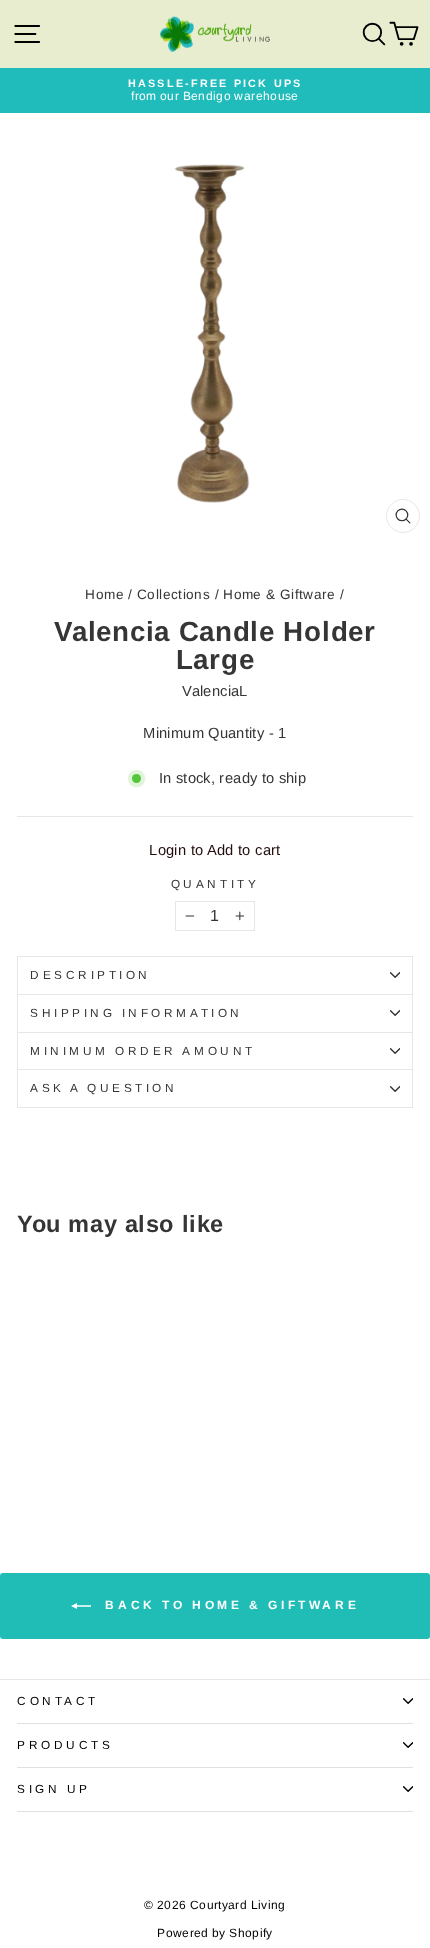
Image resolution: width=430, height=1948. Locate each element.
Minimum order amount (143, 1050)
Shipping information (136, 1012)
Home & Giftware (279, 594)
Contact (58, 1700)
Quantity (215, 884)
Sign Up (54, 1788)
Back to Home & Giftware (229, 1605)
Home (104, 594)
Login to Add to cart (214, 850)
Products (65, 1744)
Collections (173, 594)
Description (90, 974)
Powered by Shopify (215, 1933)
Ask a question (103, 1087)
